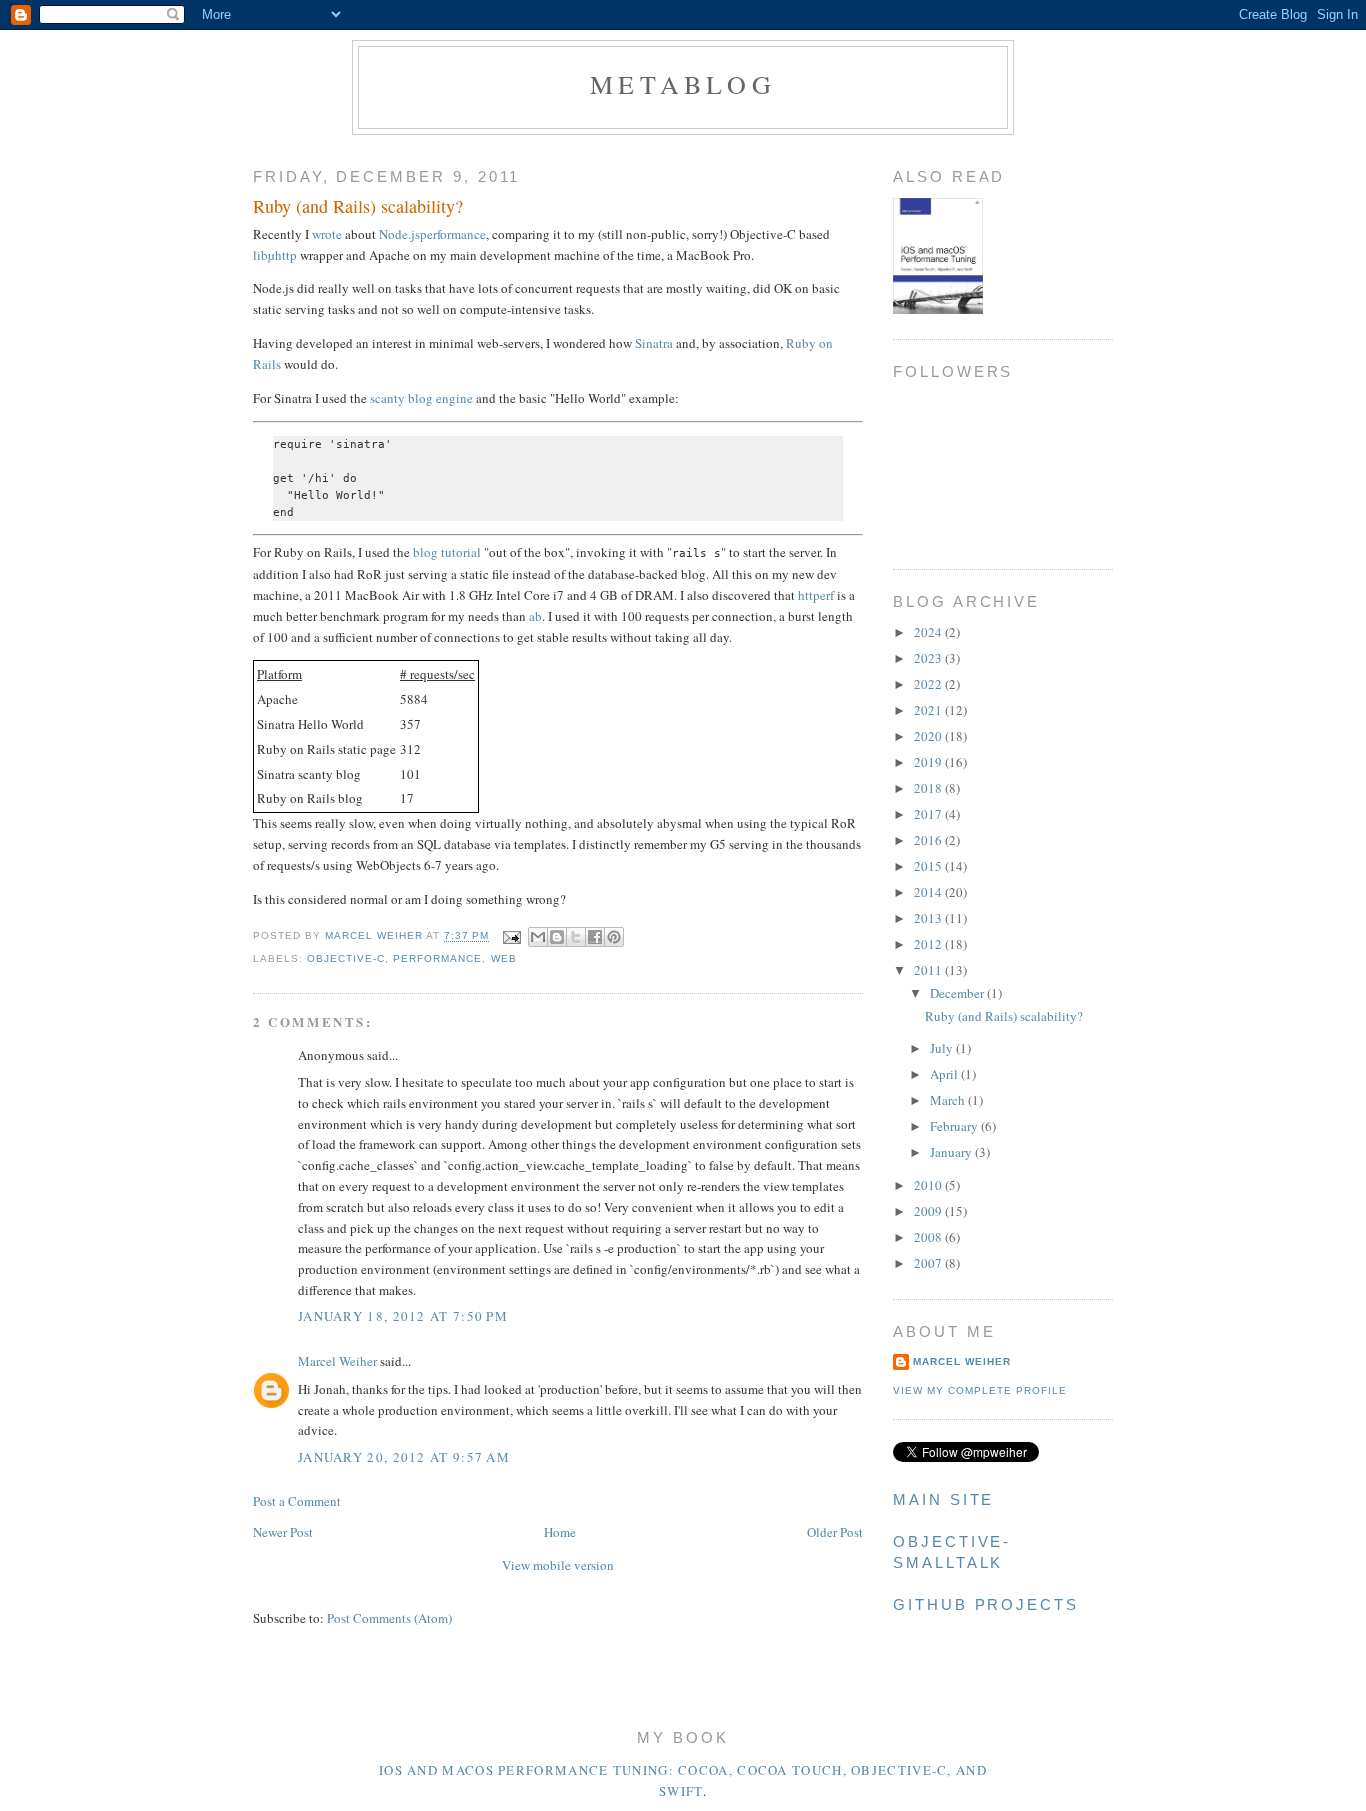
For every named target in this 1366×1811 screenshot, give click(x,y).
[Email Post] (511, 936)
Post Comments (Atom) (389, 1618)
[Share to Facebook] (595, 937)
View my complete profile (980, 1390)
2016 (929, 840)
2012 (929, 944)
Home (560, 1532)
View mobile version (558, 1565)
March (949, 1100)
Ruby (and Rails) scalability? (1004, 1016)
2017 (929, 814)
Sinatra (654, 343)
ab (535, 616)
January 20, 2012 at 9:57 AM (404, 1457)
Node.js (399, 234)
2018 (929, 788)
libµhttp (275, 255)
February (955, 1126)
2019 (929, 762)
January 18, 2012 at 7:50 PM (403, 1316)
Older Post (835, 1532)
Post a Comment (297, 1501)
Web (504, 958)
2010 (929, 1185)
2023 (929, 658)
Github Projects (986, 1605)
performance (453, 234)
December (958, 993)
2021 (929, 710)
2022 (929, 684)
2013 (929, 918)
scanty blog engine (421, 398)
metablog (683, 84)
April (945, 1074)
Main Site (943, 1500)
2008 (929, 1237)
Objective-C (346, 958)
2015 (929, 866)
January (952, 1152)
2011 (929, 970)
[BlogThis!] (557, 937)
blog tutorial (447, 552)
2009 (929, 1211)
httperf (816, 595)
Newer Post (283, 1532)
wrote (327, 234)
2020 (929, 736)
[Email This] (538, 937)
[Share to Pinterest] (614, 937)
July (943, 1048)
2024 (929, 632)
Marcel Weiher (337, 1361)
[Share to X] (576, 937)
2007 (929, 1263)
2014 (929, 892)
